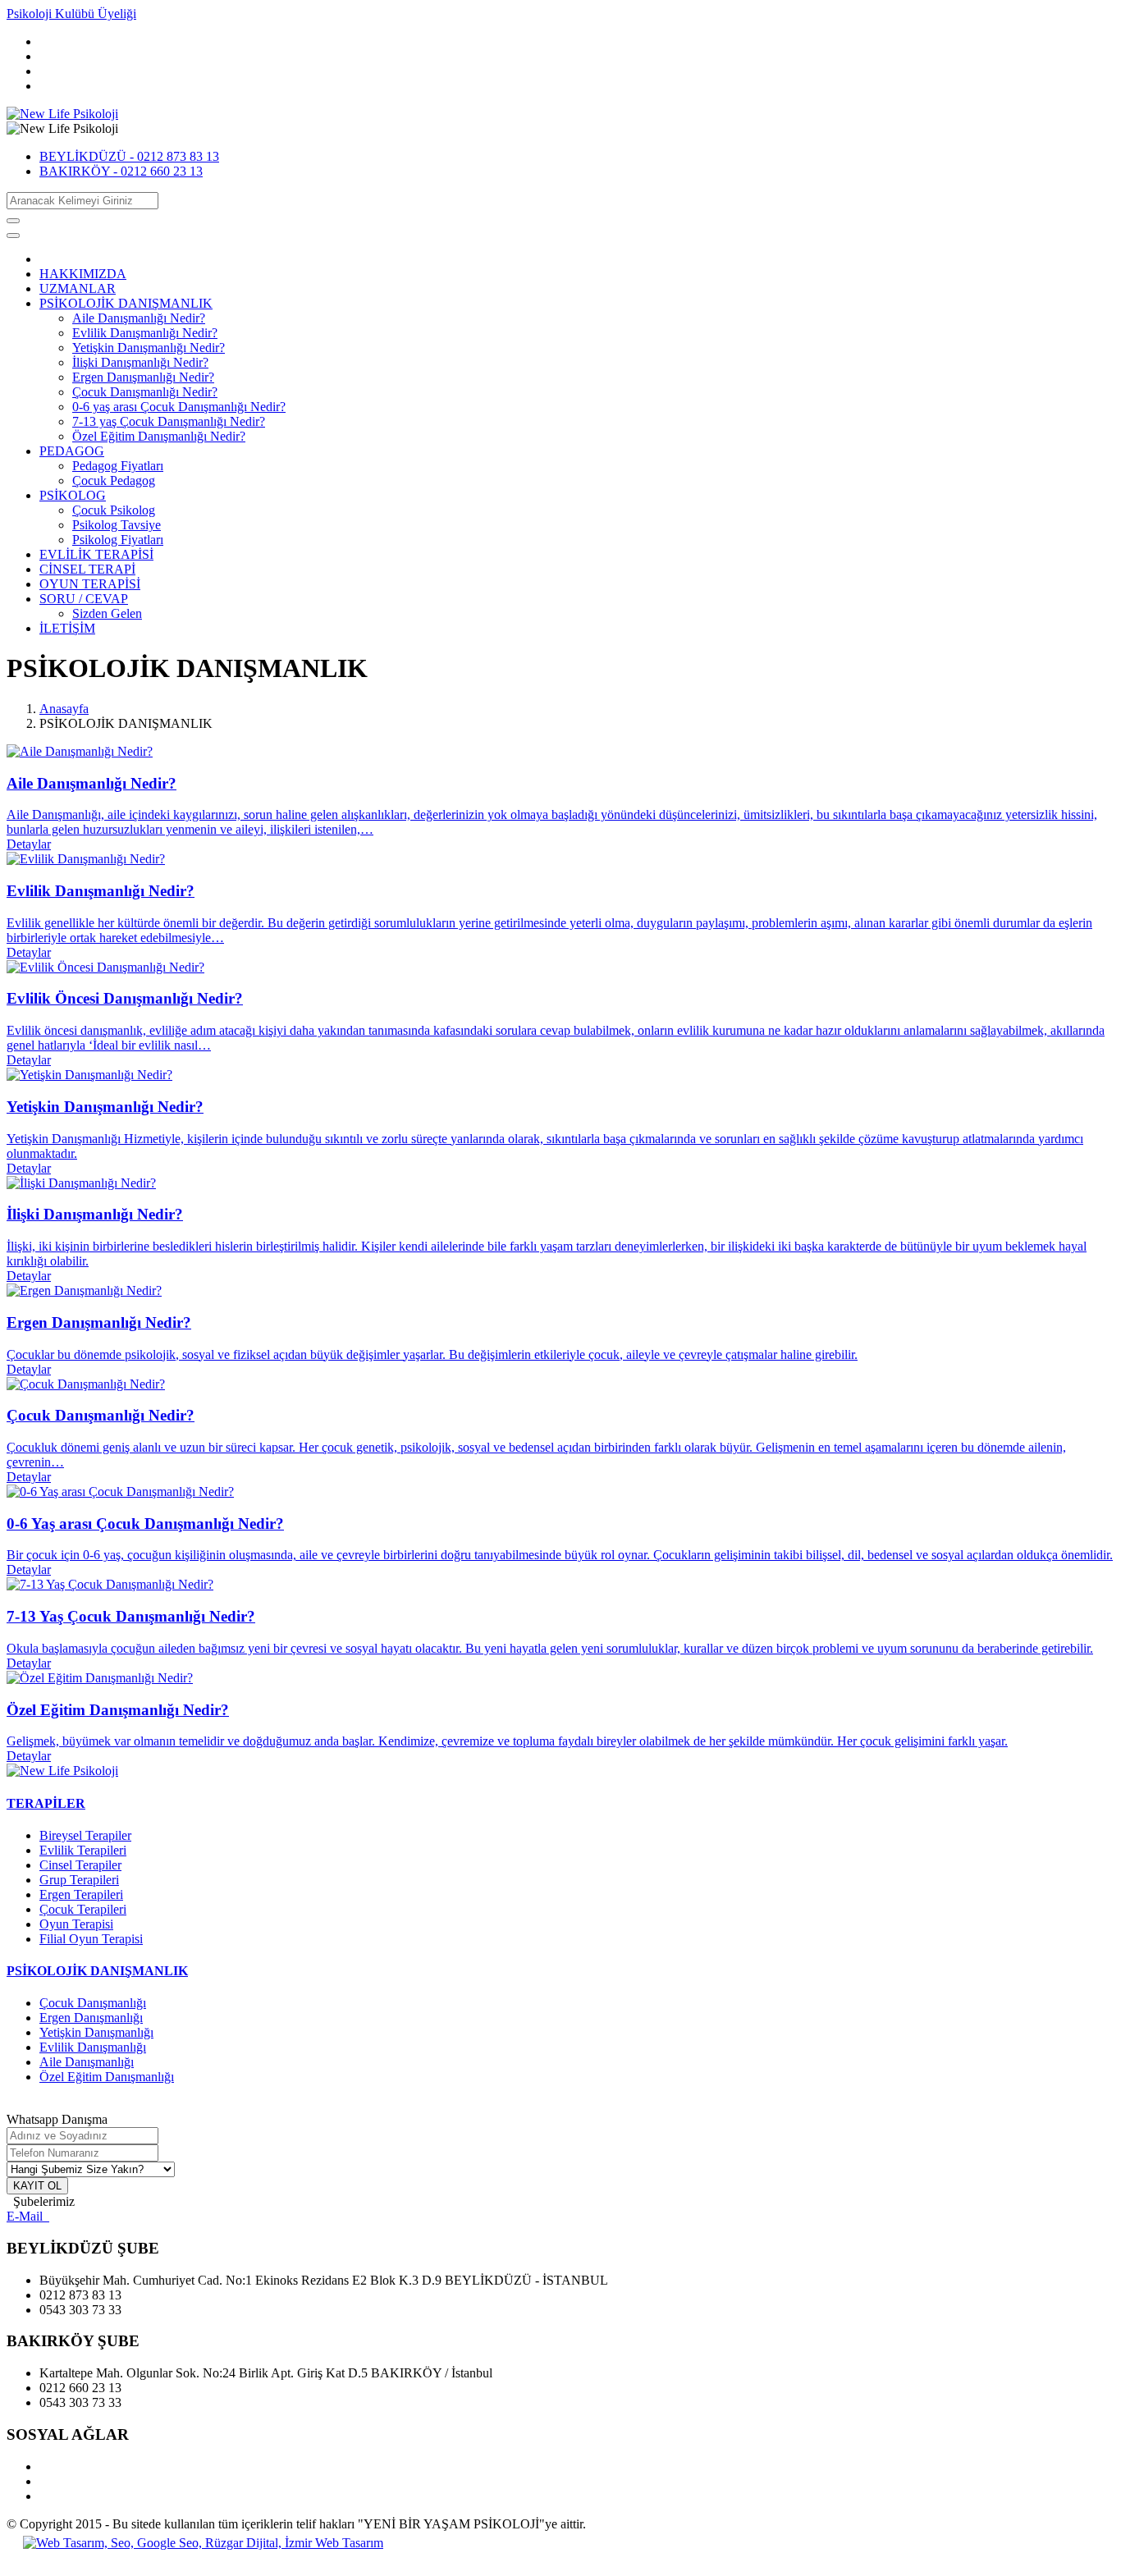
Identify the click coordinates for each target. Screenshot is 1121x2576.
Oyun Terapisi (76, 1924)
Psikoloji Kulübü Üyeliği (71, 14)
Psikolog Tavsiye (117, 525)
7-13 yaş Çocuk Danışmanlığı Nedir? (169, 421)
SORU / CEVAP (84, 599)
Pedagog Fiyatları (118, 466)
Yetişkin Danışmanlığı (96, 2032)
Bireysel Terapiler (85, 1835)
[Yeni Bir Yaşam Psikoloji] (62, 114)
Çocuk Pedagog (114, 480)
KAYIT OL (37, 2186)
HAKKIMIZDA (83, 274)
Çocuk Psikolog (114, 510)
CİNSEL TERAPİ (87, 569)
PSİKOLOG (73, 495)
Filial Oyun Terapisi (91, 1939)
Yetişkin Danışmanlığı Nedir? (149, 348)
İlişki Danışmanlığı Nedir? (140, 362)
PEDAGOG (72, 451)
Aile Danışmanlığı (87, 2062)
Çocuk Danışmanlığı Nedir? (145, 392)
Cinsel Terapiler (80, 1865)
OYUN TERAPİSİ (90, 584)
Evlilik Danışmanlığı (93, 2047)
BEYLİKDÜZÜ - (129, 156)
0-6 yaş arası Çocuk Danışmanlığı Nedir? (179, 407)
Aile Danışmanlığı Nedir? (139, 318)
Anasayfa (64, 709)
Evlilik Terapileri (83, 1850)
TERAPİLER (46, 1803)
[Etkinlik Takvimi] (62, 1771)
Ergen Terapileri (81, 1894)
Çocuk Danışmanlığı (93, 2003)
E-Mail (28, 2216)
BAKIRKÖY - (121, 171)
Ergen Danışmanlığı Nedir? (143, 377)
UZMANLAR (78, 288)
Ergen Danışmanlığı (91, 2018)
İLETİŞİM (67, 628)
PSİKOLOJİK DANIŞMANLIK (126, 303)
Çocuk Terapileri (83, 1909)
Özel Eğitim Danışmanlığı (107, 2077)
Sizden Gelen (107, 613)
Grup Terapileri (79, 1880)
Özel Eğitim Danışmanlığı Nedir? (159, 436)
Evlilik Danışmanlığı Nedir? (145, 333)
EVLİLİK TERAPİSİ (96, 554)
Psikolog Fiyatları (118, 540)
